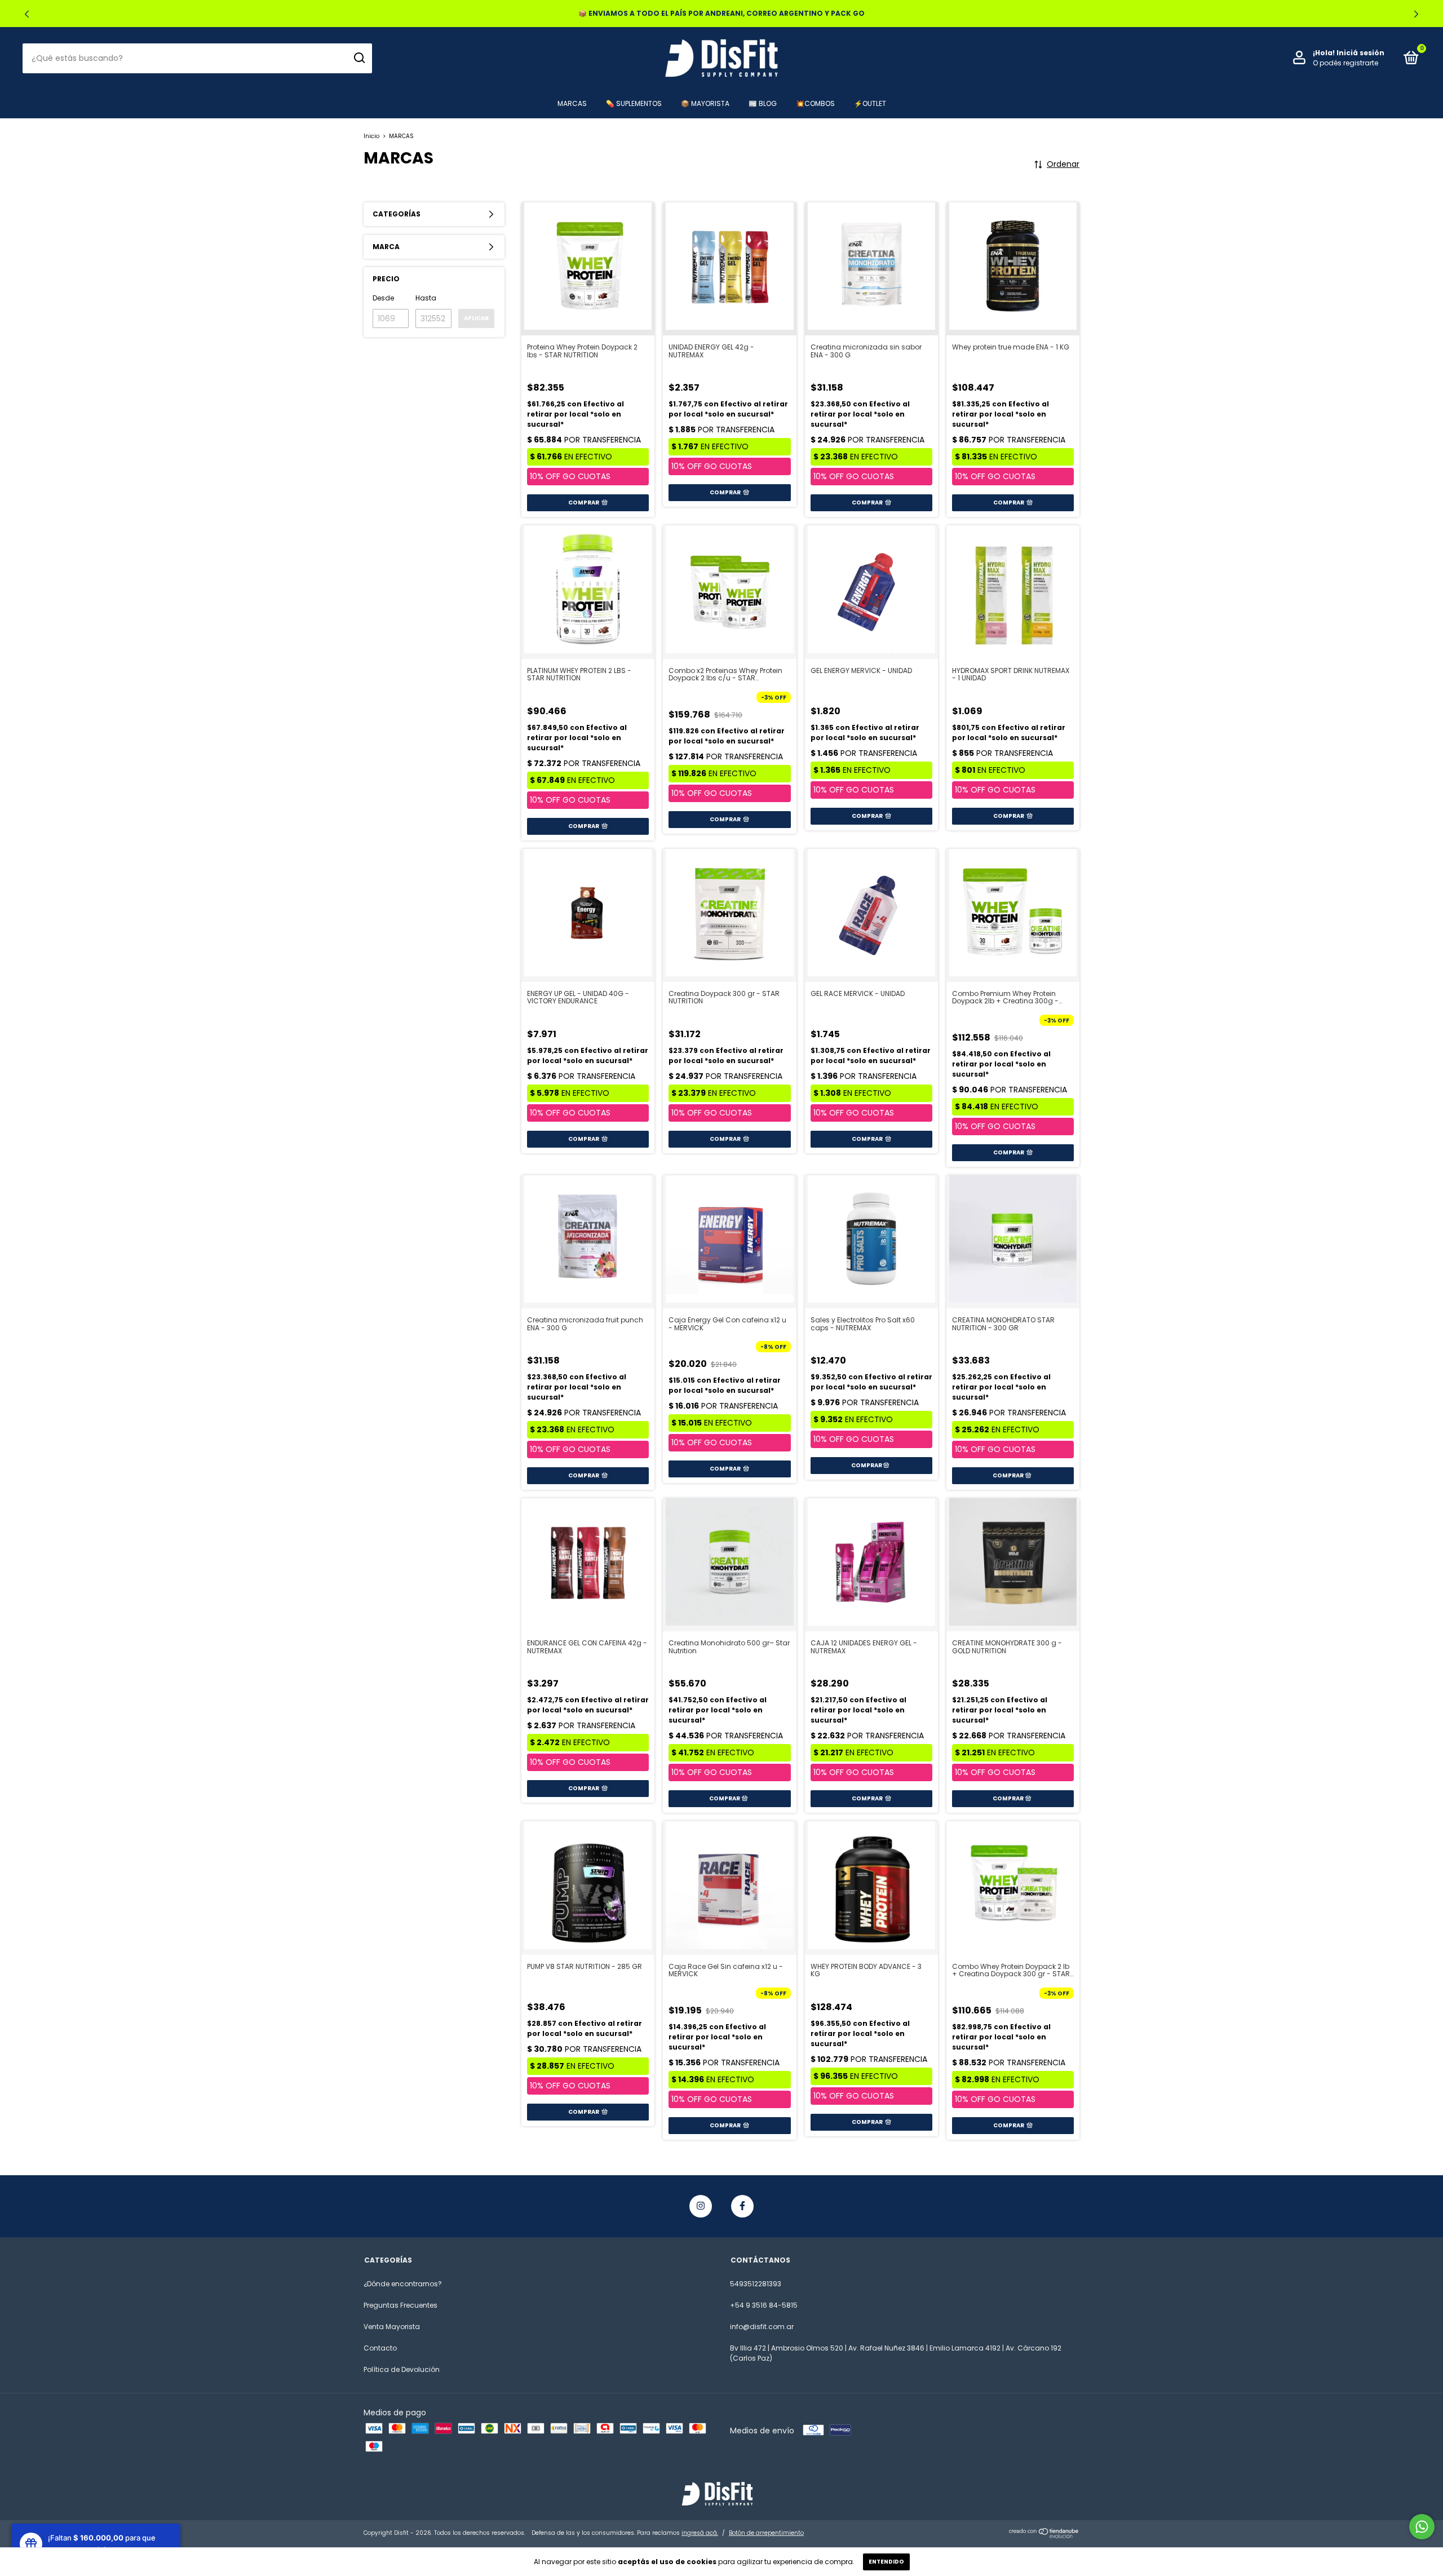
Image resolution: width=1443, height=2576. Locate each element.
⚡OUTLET (870, 103)
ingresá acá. (700, 2533)
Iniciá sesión (1360, 53)
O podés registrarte (1345, 63)
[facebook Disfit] (742, 2206)
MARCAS (572, 103)
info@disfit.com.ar (762, 2327)
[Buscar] (359, 58)
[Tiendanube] (1044, 2535)
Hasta (426, 298)
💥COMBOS (815, 103)
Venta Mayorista (392, 2327)
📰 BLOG (763, 103)
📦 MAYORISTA (705, 103)
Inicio (371, 136)
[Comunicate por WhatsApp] (1422, 2527)
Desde (383, 298)
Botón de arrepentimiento (766, 2533)
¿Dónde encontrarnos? (403, 2284)
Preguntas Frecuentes (400, 2305)
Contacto (380, 2348)
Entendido (886, 2562)
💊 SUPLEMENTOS (634, 103)
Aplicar (476, 318)
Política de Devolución (402, 2369)
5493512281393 (756, 2284)
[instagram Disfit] (701, 2206)
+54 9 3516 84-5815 (764, 2305)
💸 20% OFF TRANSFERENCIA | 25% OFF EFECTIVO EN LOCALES (722, 13)
